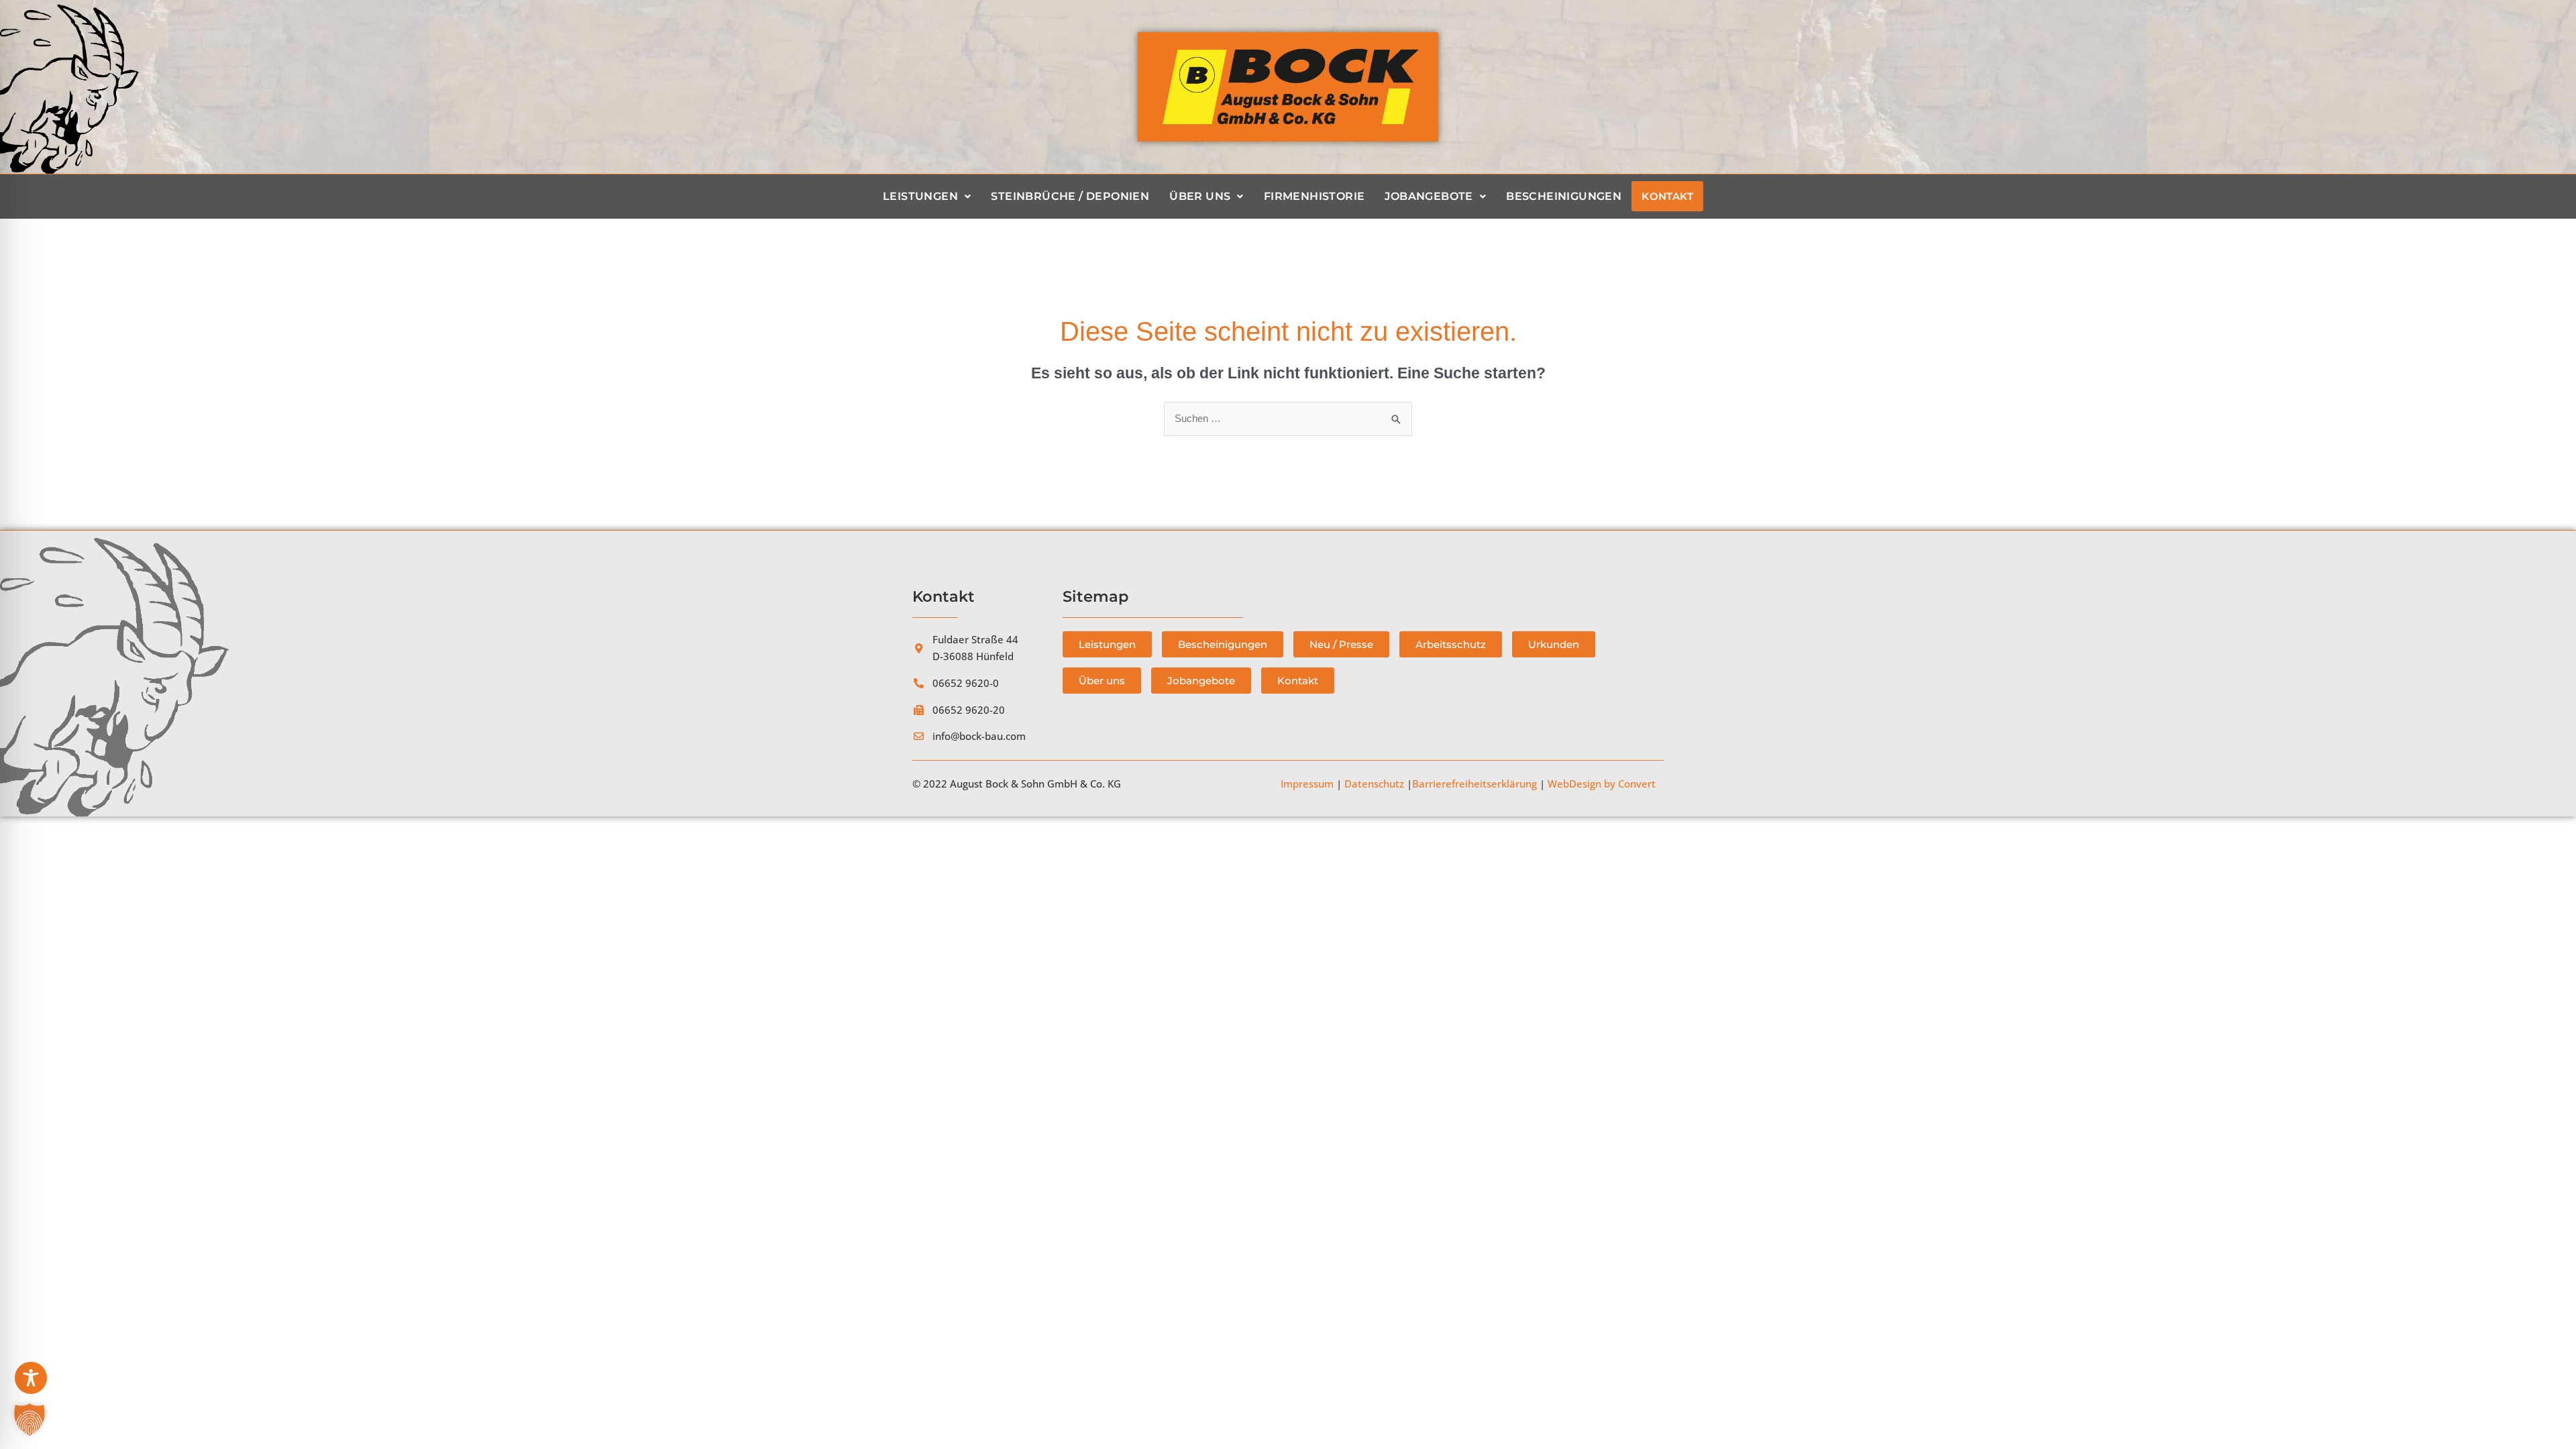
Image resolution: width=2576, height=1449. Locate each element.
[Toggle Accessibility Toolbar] (31, 1378)
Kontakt (1667, 196)
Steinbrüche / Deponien (1070, 196)
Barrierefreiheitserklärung (1474, 784)
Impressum (1307, 784)
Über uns (1200, 196)
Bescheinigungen (1564, 196)
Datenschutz (1374, 784)
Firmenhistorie (1314, 196)
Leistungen (920, 196)
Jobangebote (1429, 196)
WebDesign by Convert (1602, 784)
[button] (30, 1419)
